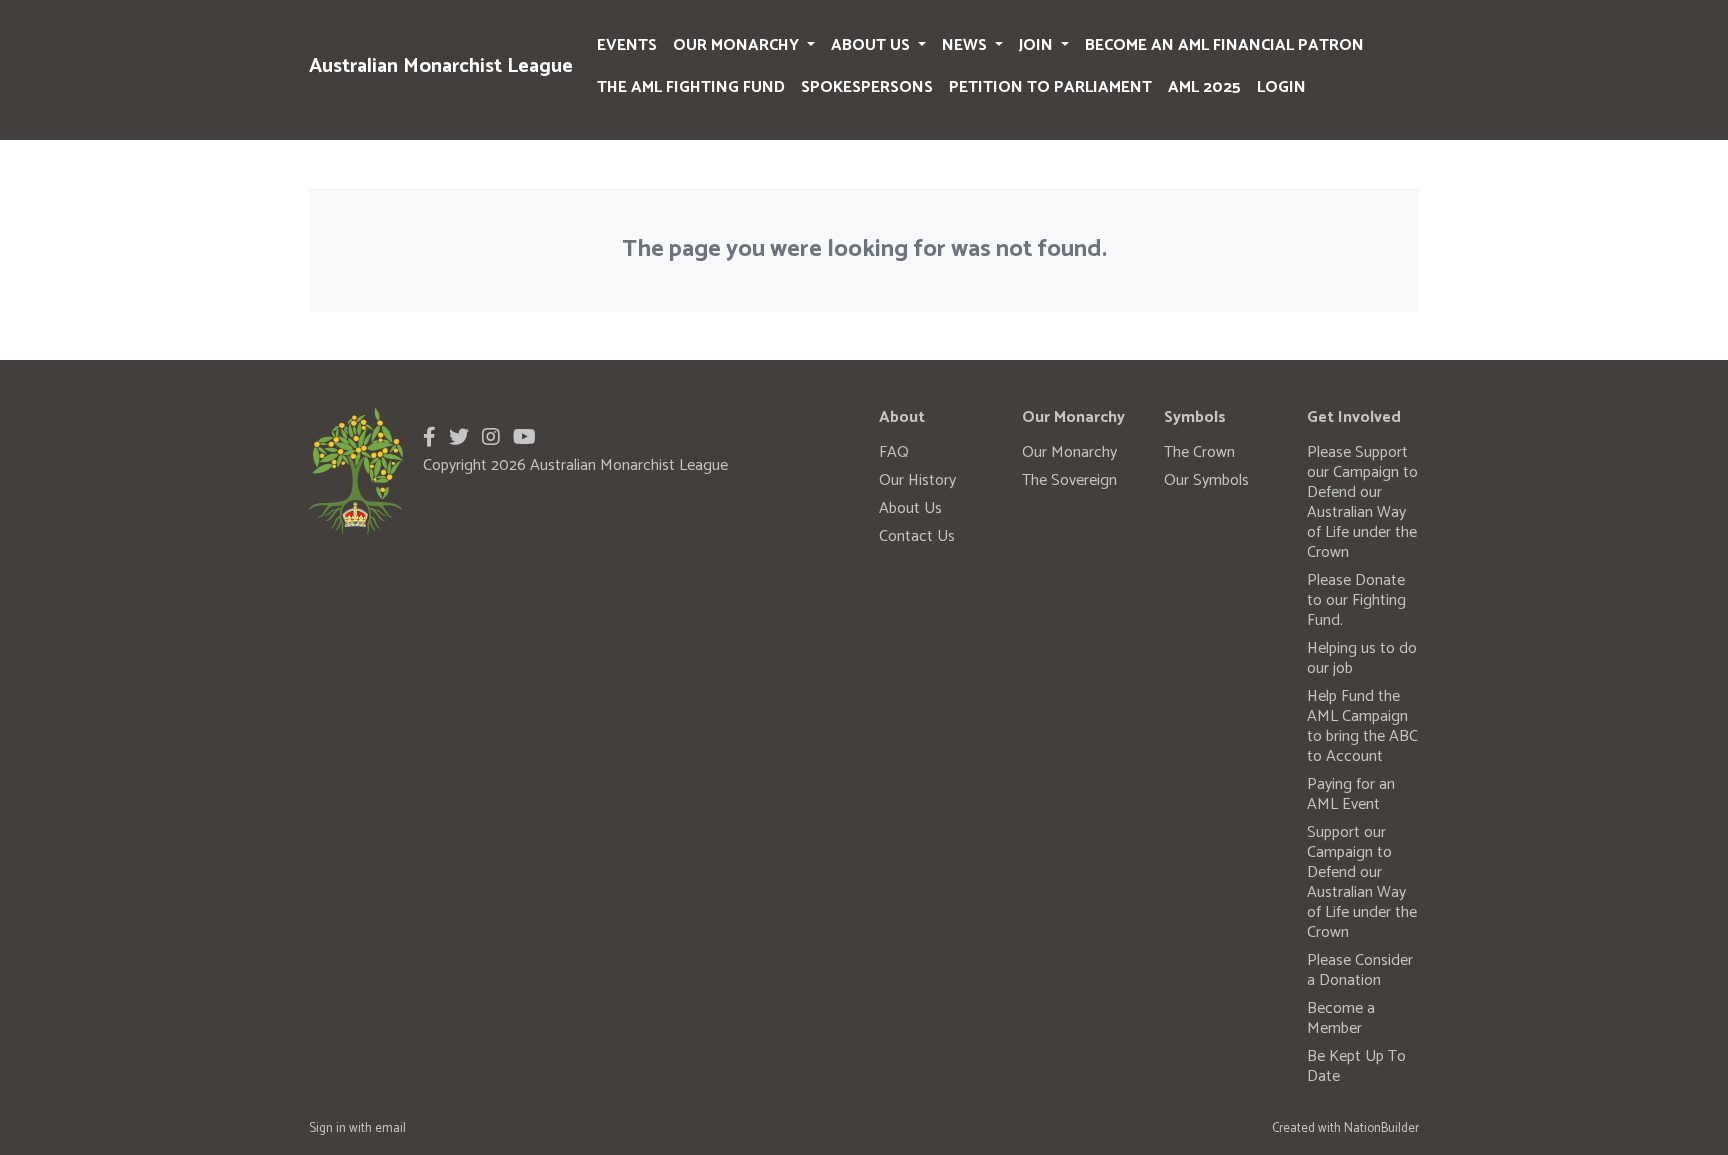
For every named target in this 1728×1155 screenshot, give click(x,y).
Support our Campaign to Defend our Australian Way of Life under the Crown (1362, 882)
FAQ (894, 452)
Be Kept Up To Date (1356, 1066)
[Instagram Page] (491, 438)
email (390, 1128)
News (966, 45)
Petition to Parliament (1050, 87)
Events (627, 45)
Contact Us (917, 536)
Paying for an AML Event (1351, 794)
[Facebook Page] (429, 438)
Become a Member (1341, 1018)
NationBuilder (1381, 1128)
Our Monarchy (738, 45)
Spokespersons (867, 87)
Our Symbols (1206, 480)
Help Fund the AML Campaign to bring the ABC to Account (1362, 726)
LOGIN (1281, 87)
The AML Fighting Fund (691, 87)
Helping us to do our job (1362, 658)
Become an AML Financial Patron (1224, 45)
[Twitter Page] (459, 438)
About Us (872, 45)
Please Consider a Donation (1360, 970)
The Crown (1199, 452)
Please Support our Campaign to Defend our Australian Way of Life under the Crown (1362, 502)
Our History (917, 480)
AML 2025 (1204, 87)
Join (1038, 45)
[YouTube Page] (524, 438)
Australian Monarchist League (441, 66)
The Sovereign (1069, 480)
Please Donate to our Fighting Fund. (1356, 600)
